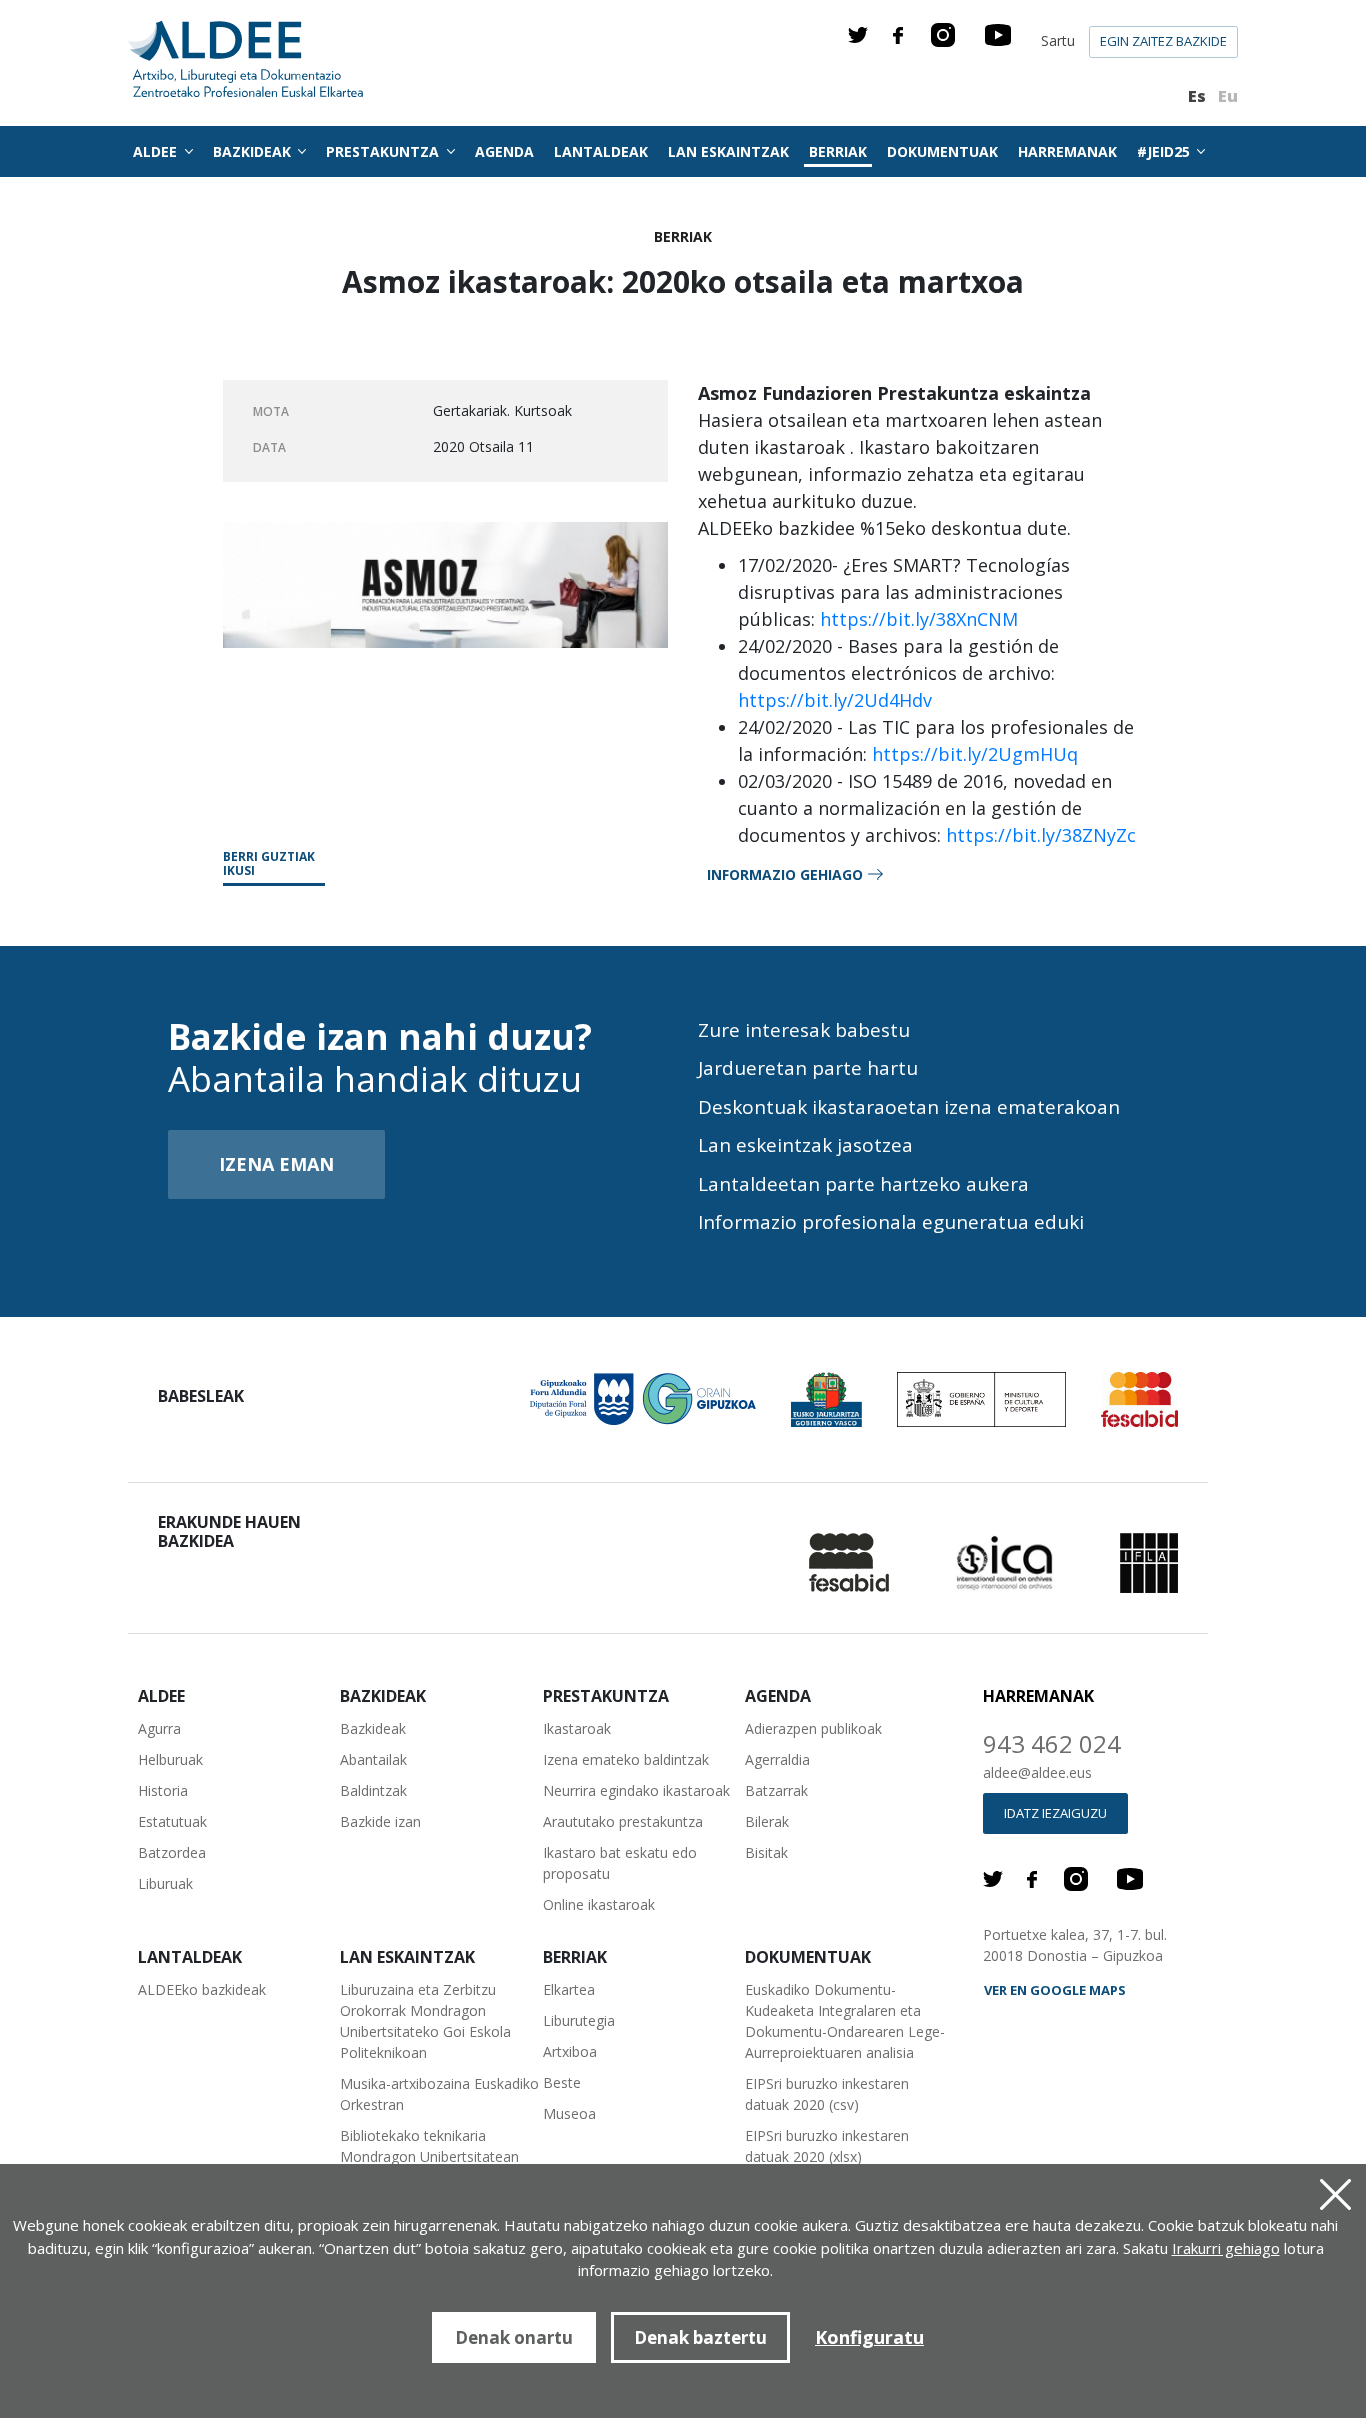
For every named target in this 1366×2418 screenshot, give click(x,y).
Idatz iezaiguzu (1055, 1813)
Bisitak (766, 1852)
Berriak (838, 151)
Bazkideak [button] (254, 151)
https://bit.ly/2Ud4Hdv (835, 700)
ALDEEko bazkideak (202, 1989)
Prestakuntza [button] (384, 151)
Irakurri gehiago (1226, 2248)
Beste (562, 2082)
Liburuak (165, 1883)
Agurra (159, 1728)
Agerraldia (777, 1759)
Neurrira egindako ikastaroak (636, 1790)
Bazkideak (373, 1728)
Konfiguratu (869, 2337)
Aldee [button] (157, 151)
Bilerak (767, 1821)
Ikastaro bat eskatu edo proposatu (620, 1863)
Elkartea (569, 1989)
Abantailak (373, 1759)
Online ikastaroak (599, 1904)
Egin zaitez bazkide (1163, 41)
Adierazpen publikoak (813, 1728)
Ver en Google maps (1055, 1990)
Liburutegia (579, 2020)
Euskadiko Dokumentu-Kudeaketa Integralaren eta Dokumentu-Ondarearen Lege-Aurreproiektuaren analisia (845, 2021)
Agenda (504, 151)
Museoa (569, 2113)
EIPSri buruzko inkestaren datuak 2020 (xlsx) (827, 2146)
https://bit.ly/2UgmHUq (972, 754)
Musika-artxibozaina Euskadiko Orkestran (439, 2094)
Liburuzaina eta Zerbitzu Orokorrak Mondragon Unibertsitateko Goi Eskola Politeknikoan (425, 2021)
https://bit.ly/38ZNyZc (1041, 835)
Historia (163, 1790)
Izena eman (276, 1164)
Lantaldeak (601, 151)
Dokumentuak (942, 151)
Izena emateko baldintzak (626, 1759)
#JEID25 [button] (1165, 151)
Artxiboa (570, 2051)
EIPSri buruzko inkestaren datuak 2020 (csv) (827, 2094)
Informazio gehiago (785, 874)
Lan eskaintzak (728, 151)
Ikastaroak (577, 1728)
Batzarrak (776, 1790)
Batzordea (172, 1852)
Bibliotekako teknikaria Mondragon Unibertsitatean (429, 2146)
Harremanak (1067, 151)
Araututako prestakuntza (623, 1821)
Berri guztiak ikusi (269, 864)
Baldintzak (373, 1790)
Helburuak (170, 1759)
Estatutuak (172, 1821)
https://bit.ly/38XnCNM (919, 619)
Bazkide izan (380, 1821)
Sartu (1058, 40)
